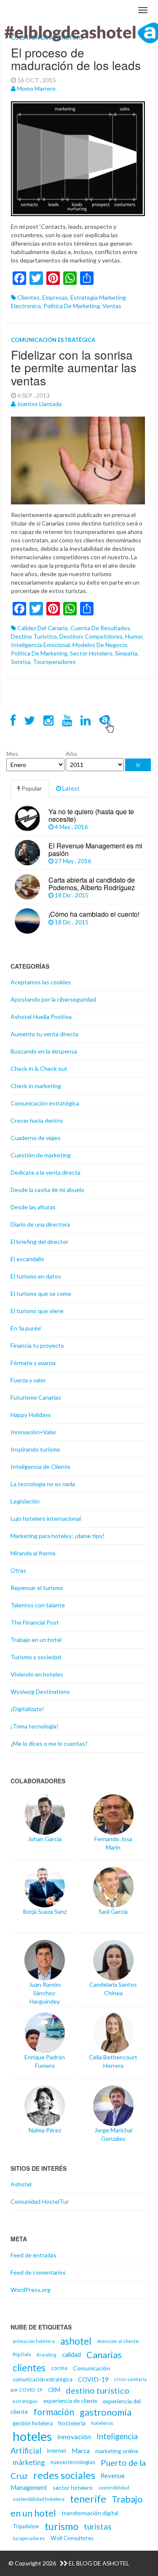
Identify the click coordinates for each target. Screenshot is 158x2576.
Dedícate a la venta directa (46, 1172)
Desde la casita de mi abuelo (47, 1190)
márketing (29, 2462)
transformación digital (90, 2513)
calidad (71, 2354)
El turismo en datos (36, 1276)
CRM (54, 2390)
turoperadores (29, 2538)
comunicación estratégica (43, 2380)
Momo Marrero (36, 88)
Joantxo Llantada (39, 404)
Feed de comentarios (38, 2272)
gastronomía (106, 2412)
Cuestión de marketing (41, 1155)
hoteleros (102, 2423)
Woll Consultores (72, 2538)
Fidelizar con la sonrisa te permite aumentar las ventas (74, 368)
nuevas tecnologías (73, 2462)
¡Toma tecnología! (35, 1726)
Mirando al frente (33, 1553)
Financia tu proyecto (37, 1345)
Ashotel (21, 2184)
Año (71, 754)
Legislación (25, 1501)
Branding (47, 2355)
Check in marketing (36, 1086)
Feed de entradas (33, 2255)
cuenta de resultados (100, 628)
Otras (18, 1570)
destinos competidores (91, 636)
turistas (98, 2526)
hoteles (32, 2436)
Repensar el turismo (37, 1588)
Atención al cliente (118, 2341)
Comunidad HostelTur (40, 2201)
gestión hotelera (33, 2423)
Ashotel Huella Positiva (41, 1017)
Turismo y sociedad (36, 1657)
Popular (31, 788)
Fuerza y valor (28, 1380)
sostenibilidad (114, 2488)
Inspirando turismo (35, 1449)
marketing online (117, 2451)
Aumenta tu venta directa (44, 1034)
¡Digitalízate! (27, 1709)
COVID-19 (93, 2379)
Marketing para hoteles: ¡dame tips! (58, 1536)
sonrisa (21, 662)
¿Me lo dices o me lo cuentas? (49, 1743)
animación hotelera (34, 2341)
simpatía (126, 653)
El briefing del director (39, 1242)
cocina (59, 2368)
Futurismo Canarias (36, 1397)
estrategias (25, 2401)
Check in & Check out (39, 1069)
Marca (81, 2451)
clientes (28, 297)
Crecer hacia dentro (37, 1120)
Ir (138, 765)
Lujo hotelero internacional (46, 1518)
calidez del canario (43, 628)
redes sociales (64, 2475)
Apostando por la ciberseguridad (53, 999)
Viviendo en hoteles (37, 1674)
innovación (74, 2437)
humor (134, 636)
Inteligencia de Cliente (40, 1467)
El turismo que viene (37, 1311)
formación (54, 2412)
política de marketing (72, 306)
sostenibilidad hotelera (39, 2499)
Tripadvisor (26, 2526)
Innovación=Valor (33, 1432)
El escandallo (27, 1259)
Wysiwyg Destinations (40, 1692)
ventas (112, 306)
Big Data (22, 2354)
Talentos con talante (38, 1605)
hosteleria (72, 2423)
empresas (55, 297)
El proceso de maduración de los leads (76, 59)
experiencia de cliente (70, 2401)
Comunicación (91, 2368)
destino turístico (34, 636)
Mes (12, 754)
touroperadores (54, 662)
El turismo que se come (41, 1293)
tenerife (88, 2499)
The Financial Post (35, 1622)
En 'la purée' (26, 1328)
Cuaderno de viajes (36, 1138)
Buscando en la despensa (44, 1051)
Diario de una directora (40, 1224)
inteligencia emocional (40, 645)
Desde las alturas (33, 1207)
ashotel (76, 2341)
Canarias (104, 2355)
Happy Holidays (31, 1415)
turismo (62, 2526)
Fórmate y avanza (33, 1363)
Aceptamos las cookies (41, 982)
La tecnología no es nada (43, 1484)
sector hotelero (91, 653)
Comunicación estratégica (53, 340)
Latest (70, 788)
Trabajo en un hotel (36, 1640)
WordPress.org (31, 2290)
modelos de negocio (100, 645)
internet (56, 2451)
